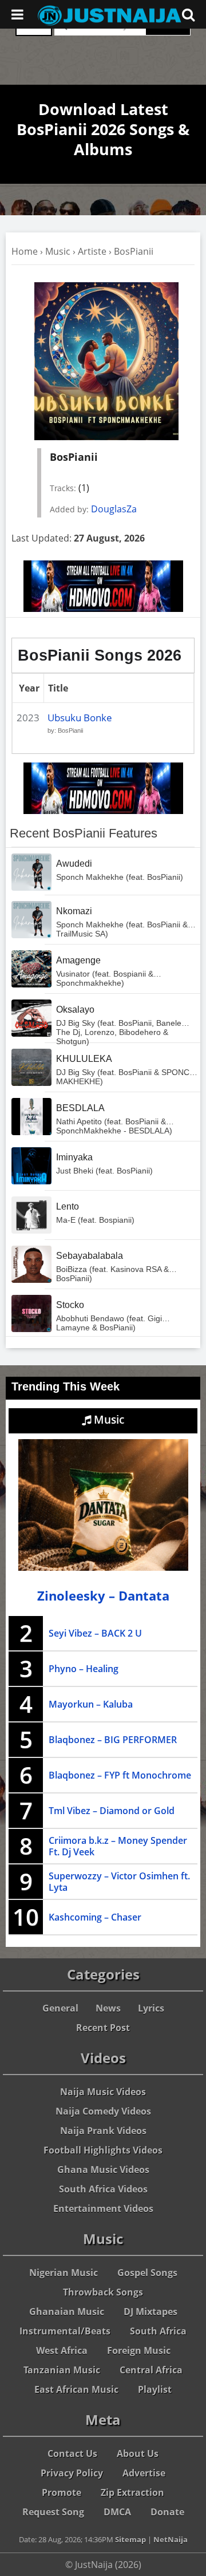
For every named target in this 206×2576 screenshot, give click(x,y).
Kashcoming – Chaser (95, 1917)
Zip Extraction (132, 2492)
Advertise (144, 2473)
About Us (138, 2453)
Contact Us (72, 2453)
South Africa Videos (103, 2189)
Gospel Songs (147, 2273)
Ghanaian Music (67, 2312)
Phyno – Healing (84, 1669)
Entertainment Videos (103, 2208)
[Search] (188, 14)
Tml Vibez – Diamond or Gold (112, 1811)
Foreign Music (139, 2350)
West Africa (62, 2350)
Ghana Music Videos (103, 2170)
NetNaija (171, 2539)
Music (58, 251)
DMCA (117, 2512)
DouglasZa (114, 509)
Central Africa (151, 2370)
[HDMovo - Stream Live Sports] (103, 609)
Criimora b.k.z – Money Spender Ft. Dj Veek (118, 1846)
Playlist (155, 2389)
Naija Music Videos (103, 2092)
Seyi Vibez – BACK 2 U (95, 1633)
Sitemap (130, 2539)
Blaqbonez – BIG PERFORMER (113, 1740)
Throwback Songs (103, 2292)
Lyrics (151, 2008)
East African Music (76, 2389)
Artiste (92, 251)
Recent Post (103, 2028)
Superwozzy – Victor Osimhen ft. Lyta (119, 1882)
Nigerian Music (64, 2273)
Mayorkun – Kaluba (91, 1704)
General (60, 2008)
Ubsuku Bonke (80, 718)
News (108, 2008)
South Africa (158, 2331)
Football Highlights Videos (103, 2150)
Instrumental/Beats (65, 2331)
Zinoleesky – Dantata (103, 1596)
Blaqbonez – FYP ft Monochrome (120, 1775)
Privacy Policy (72, 2473)
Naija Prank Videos (103, 2131)
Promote (62, 2492)
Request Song (53, 2512)
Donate (167, 2512)
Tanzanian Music (62, 2370)
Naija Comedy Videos (103, 2111)
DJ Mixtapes (150, 2312)
